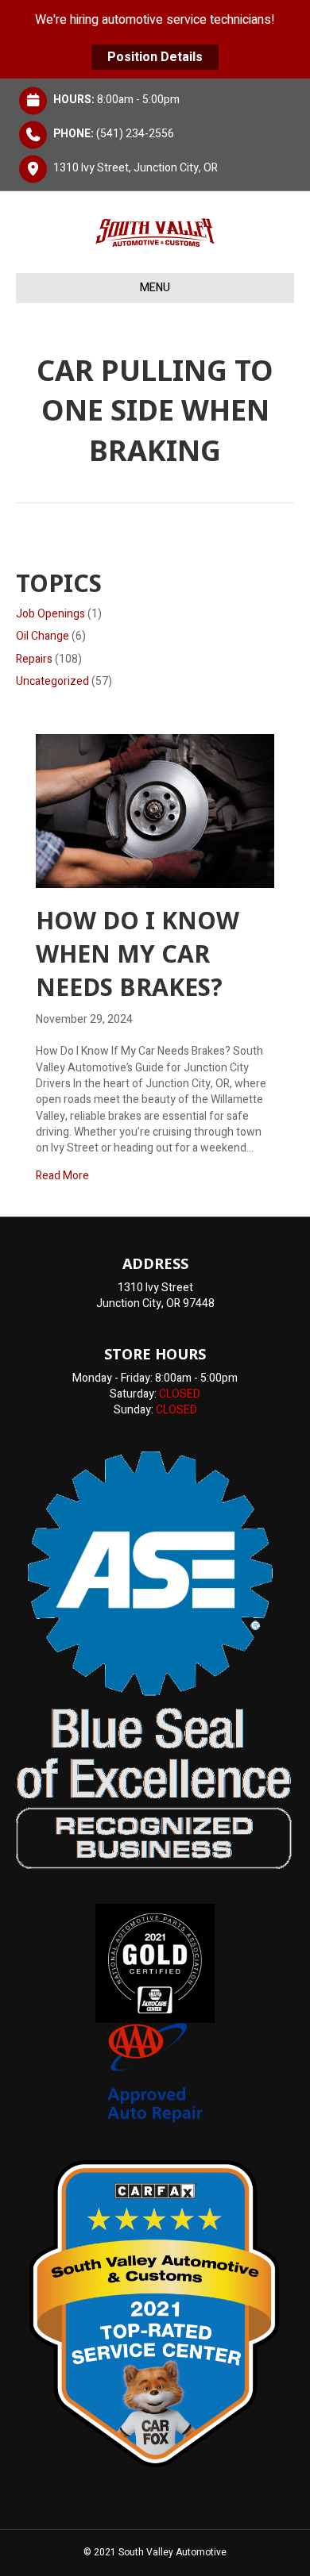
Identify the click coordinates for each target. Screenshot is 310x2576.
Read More (62, 1176)
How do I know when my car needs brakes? (138, 954)
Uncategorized (52, 681)
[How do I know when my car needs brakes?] (155, 811)
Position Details (155, 57)
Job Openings (50, 614)
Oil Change (43, 636)
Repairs (34, 659)
